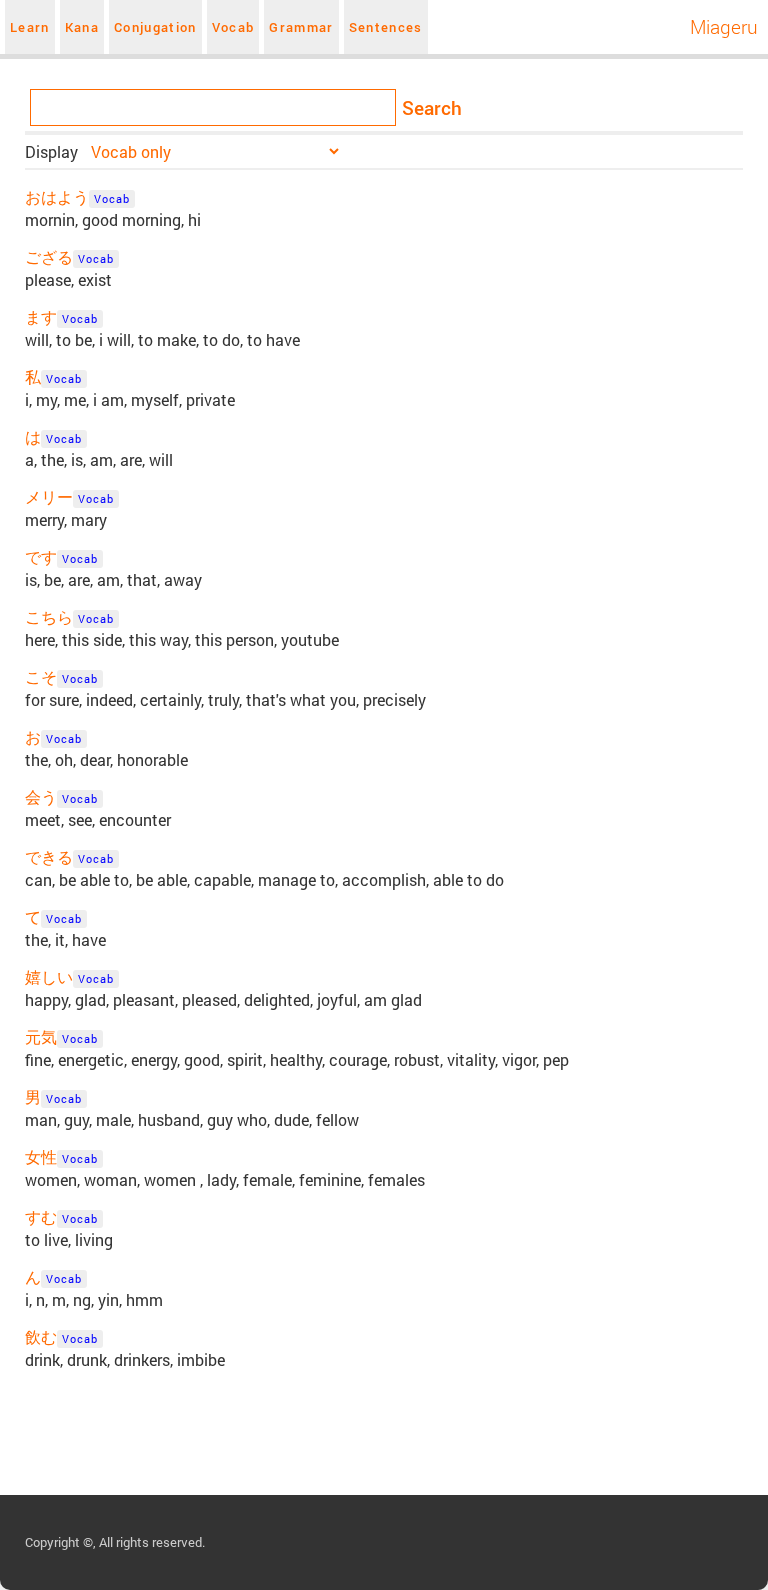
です (41, 556)
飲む (41, 1336)
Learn (30, 27)
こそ (41, 676)
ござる (49, 256)
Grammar (301, 27)
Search (432, 107)
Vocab (233, 27)
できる (49, 856)
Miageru (724, 26)
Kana (82, 27)
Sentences (386, 27)
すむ (41, 1216)
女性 (41, 1156)
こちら (49, 616)
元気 (41, 1036)
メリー (49, 496)
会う (41, 796)
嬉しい (49, 976)
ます (41, 316)
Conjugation (155, 27)
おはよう (57, 196)
